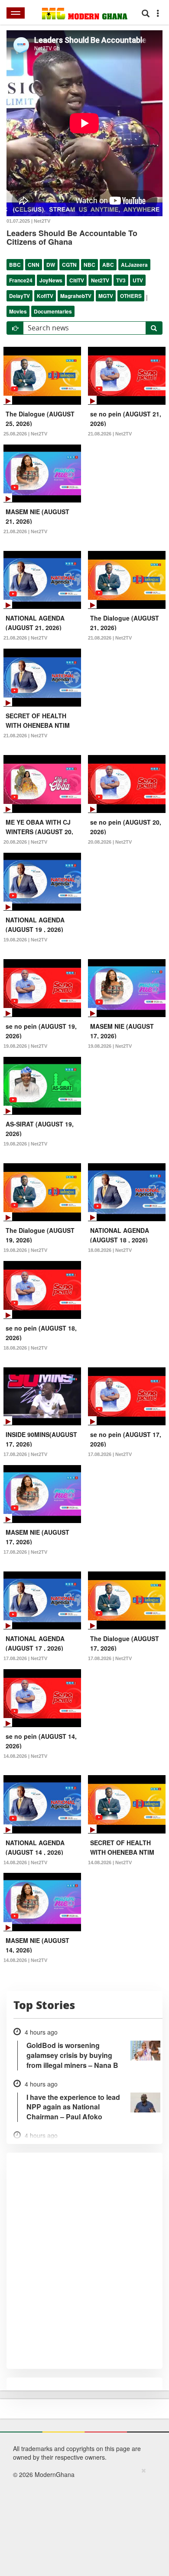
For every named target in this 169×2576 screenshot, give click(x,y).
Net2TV (100, 280)
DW (51, 265)
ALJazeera (134, 265)
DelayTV (19, 296)
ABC (108, 265)
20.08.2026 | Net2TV (25, 842)
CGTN (69, 265)
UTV (138, 280)
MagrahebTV (76, 296)
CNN (34, 265)
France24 (21, 280)
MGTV (106, 296)
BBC (15, 265)
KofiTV (45, 296)
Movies (18, 311)
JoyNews (51, 280)
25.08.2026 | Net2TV (25, 434)
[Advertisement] (81, 2520)
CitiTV (77, 280)
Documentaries (53, 311)
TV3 (121, 280)
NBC (89, 265)
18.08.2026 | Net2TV (110, 1250)
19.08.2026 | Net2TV (25, 940)
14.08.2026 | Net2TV (25, 1756)
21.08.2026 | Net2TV (110, 434)
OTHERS (131, 296)
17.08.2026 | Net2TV (25, 1454)
